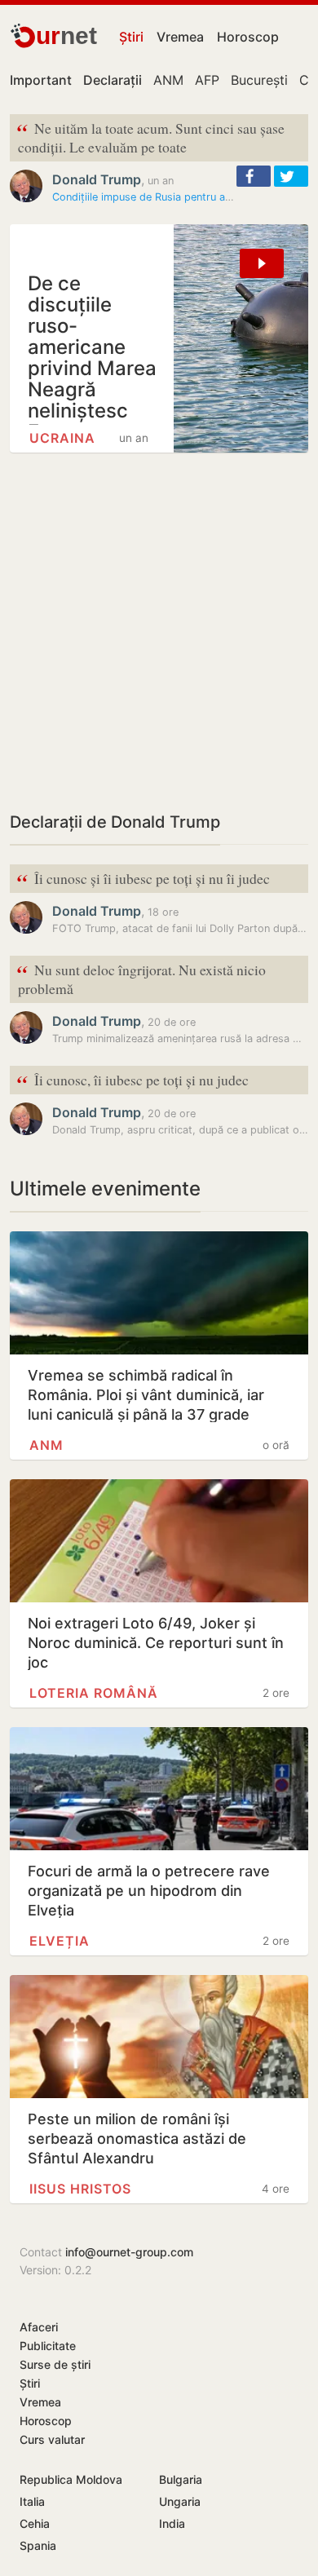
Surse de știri (55, 2364)
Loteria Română (94, 1693)
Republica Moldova (71, 2479)
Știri (131, 37)
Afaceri (39, 2327)
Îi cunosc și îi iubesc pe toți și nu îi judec (143, 879)
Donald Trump (97, 179)
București (259, 80)
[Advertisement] (159, 631)
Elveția (60, 1941)
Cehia (35, 2523)
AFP (207, 80)
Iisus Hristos (80, 2189)
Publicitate (48, 2346)
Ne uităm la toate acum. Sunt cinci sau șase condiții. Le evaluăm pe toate (150, 136)
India (172, 2523)
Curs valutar (52, 2439)
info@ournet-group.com (129, 2252)
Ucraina (62, 438)
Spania (38, 2545)
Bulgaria (181, 2479)
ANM (168, 80)
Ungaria (180, 2501)
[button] (254, 176)
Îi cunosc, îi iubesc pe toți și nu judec (132, 1081)
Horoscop (248, 37)
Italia (32, 2501)
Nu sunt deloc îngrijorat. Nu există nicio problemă (141, 978)
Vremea (180, 37)
